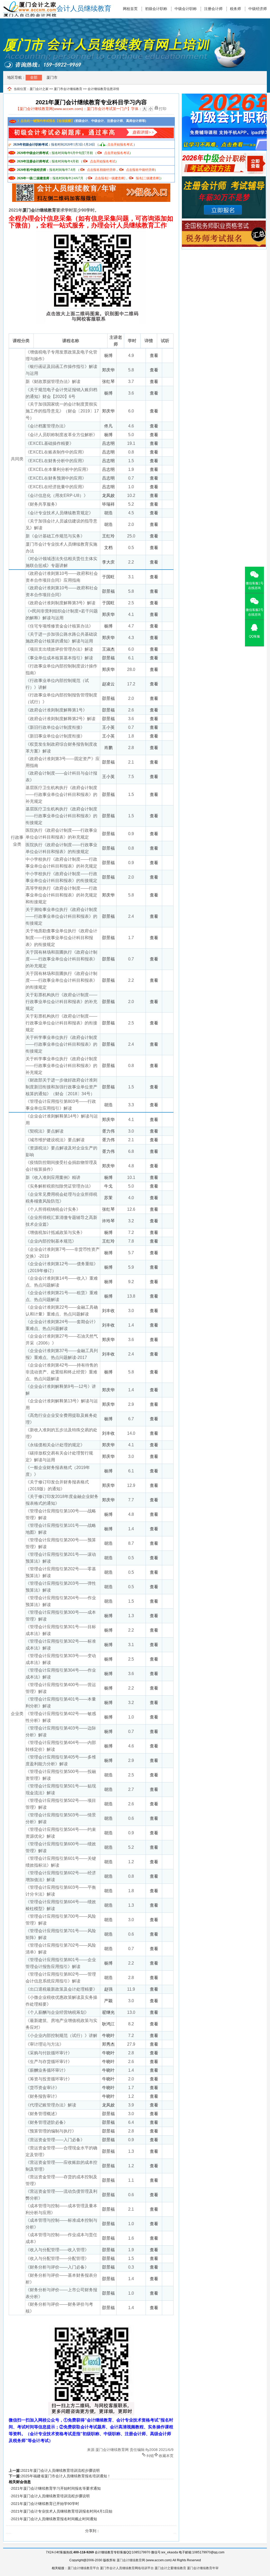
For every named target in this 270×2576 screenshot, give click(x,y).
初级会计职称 (156, 9)
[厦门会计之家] (30, 3)
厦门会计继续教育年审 (203, 2568)
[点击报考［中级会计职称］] (224, 155)
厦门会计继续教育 (39, 210)
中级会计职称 (186, 9)
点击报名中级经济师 (140, 170)
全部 (34, 77)
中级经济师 (258, 9)
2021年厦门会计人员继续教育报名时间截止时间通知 (54, 2519)
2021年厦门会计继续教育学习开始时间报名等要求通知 (56, 2488)
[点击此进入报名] (91, 185)
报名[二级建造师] (148, 178)
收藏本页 (166, 2455)
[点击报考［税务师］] (224, 223)
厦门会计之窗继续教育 (170, 2568)
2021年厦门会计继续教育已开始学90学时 (45, 2504)
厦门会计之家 (39, 89)
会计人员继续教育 (84, 9)
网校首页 (130, 9)
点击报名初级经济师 (101, 170)
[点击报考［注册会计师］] (224, 179)
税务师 (235, 9)
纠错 (150, 2455)
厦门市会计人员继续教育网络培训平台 (127, 2568)
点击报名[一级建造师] (110, 178)
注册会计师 (213, 9)
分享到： (93, 2531)
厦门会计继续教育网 (131, 2560)
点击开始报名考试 (120, 145)
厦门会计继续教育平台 (83, 2568)
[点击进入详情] (91, 129)
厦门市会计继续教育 (68, 89)
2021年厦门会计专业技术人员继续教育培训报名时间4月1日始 (62, 2511)
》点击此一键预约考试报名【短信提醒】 (45, 121)
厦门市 (52, 77)
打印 (163, 108)
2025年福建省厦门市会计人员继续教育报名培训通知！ (66, 2476)
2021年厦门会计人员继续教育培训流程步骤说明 (60, 2470)
